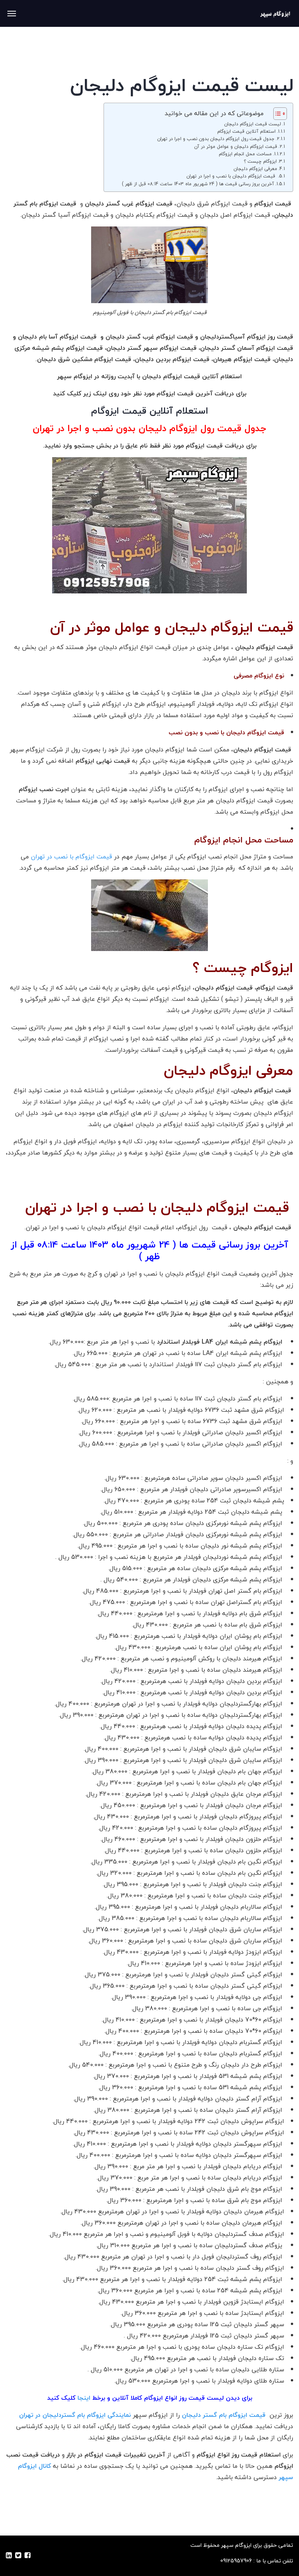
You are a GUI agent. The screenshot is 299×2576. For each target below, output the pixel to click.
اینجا (84, 2398)
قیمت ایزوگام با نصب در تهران (71, 856)
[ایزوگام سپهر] (275, 13)
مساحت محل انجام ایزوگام (245, 154)
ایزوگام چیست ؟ (260, 161)
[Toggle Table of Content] (276, 114)
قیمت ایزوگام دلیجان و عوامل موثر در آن (236, 147)
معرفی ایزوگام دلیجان (255, 169)
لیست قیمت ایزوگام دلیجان (253, 124)
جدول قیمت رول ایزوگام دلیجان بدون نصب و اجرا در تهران (216, 139)
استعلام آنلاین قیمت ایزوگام (246, 131)
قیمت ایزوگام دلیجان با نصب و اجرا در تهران (232, 176)
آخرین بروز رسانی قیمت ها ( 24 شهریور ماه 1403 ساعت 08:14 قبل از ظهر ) (198, 184)
